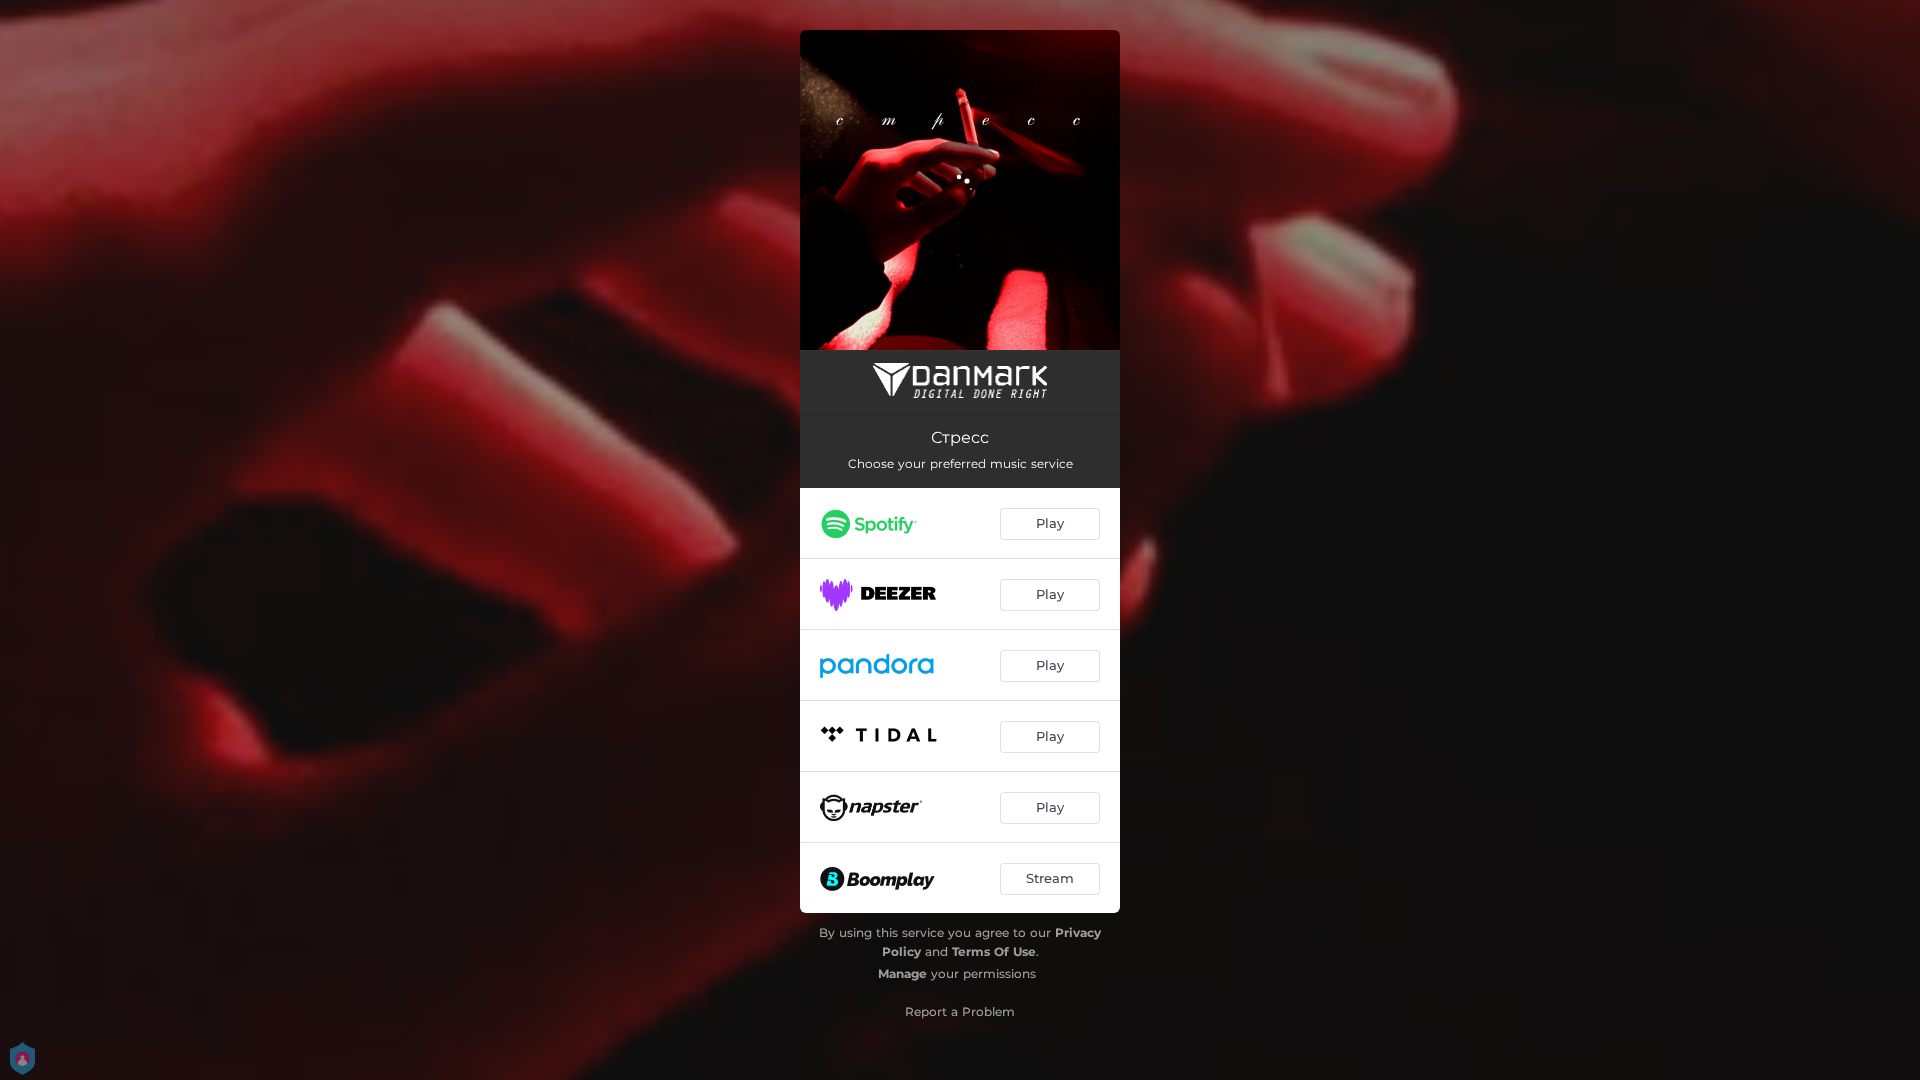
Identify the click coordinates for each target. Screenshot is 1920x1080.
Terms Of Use (994, 951)
